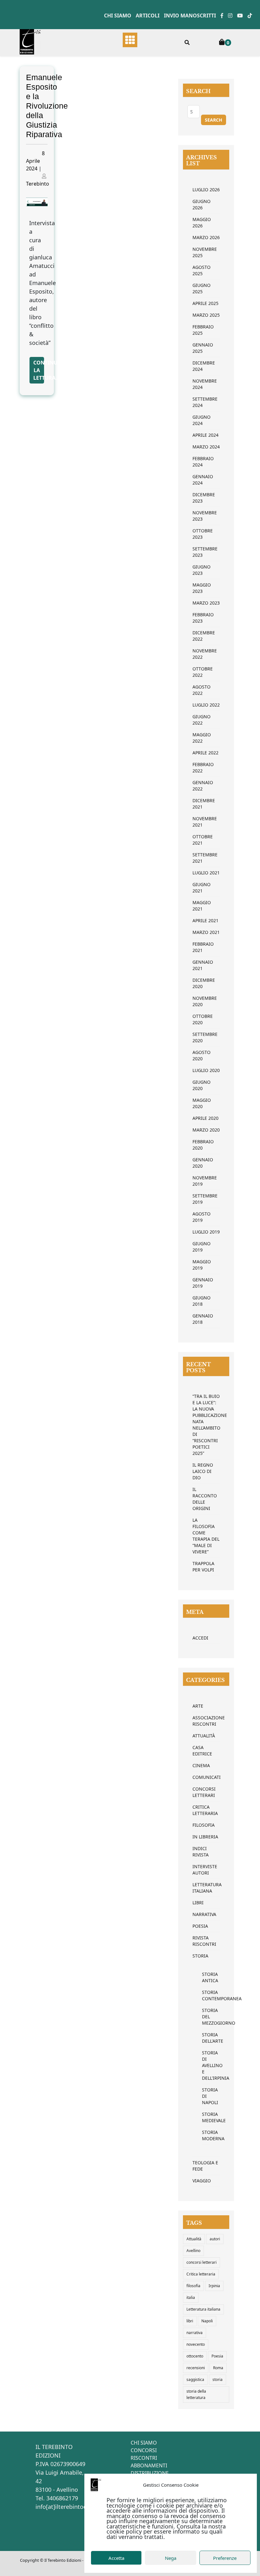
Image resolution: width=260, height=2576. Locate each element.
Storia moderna (206, 2135)
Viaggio (202, 2181)
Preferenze (225, 2558)
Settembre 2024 (205, 402)
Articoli (148, 16)
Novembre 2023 (205, 516)
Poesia (200, 1926)
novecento (196, 2344)
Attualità (204, 1736)
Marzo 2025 (206, 315)
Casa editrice (202, 1751)
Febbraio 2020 (203, 1145)
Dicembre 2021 (204, 804)
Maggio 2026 (202, 222)
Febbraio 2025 (203, 330)
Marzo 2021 (206, 932)
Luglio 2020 (206, 1070)
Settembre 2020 (205, 1037)
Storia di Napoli (206, 2096)
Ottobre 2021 (203, 840)
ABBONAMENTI (149, 2465)
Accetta (116, 2558)
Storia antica (206, 1977)
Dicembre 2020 (204, 983)
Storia (200, 1956)
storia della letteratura (196, 2394)
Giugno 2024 (201, 420)
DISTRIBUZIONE (150, 2473)
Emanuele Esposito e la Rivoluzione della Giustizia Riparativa (47, 106)
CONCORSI (144, 2450)
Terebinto (38, 184)
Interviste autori (205, 1870)
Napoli (207, 2321)
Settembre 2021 (205, 858)
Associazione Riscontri (206, 1721)
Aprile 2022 (205, 753)
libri (190, 2321)
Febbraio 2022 (203, 768)
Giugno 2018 (201, 1301)
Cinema (201, 1765)
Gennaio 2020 (203, 1163)
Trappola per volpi (203, 1567)
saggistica (195, 2379)
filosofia (193, 2286)
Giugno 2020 (201, 1085)
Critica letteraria (205, 1810)
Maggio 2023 (202, 588)
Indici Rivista (201, 1852)
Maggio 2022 (202, 738)
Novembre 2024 (205, 384)
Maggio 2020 (202, 1103)
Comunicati (206, 1777)
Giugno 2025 (201, 288)
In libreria (205, 1837)
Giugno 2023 (201, 570)
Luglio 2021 (206, 873)
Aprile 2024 (205, 435)
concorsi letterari (201, 2262)
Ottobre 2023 (203, 534)
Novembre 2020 (205, 1001)
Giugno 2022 (201, 720)
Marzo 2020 (206, 1130)
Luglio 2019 (206, 1232)
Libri (198, 1903)
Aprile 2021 (205, 920)
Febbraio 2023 (203, 618)
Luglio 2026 (206, 190)
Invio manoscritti (190, 16)
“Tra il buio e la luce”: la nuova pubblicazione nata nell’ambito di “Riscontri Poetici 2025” (206, 1425)
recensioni (196, 2368)
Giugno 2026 (201, 204)
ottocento (195, 2356)
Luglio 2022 (206, 705)
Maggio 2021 (202, 906)
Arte (198, 1706)
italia (191, 2297)
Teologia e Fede (205, 2166)
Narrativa (204, 1914)
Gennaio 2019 (203, 1283)
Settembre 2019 (205, 1199)
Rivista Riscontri (204, 1941)
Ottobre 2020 (203, 1019)
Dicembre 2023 (204, 498)
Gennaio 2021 (203, 965)
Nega (171, 2558)
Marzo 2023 (206, 603)
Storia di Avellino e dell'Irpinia (206, 2065)
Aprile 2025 (205, 303)
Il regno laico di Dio (203, 1471)
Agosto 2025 (201, 270)
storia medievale (206, 2117)
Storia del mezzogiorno (206, 2017)
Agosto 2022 (201, 690)
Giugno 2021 (201, 888)
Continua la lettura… (39, 370)
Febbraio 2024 (203, 462)
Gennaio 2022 (203, 786)
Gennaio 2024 (203, 480)
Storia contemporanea (206, 1995)
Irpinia (214, 2286)
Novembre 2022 (205, 654)
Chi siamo (118, 16)
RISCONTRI (144, 2458)
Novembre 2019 (205, 1181)
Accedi (200, 1638)
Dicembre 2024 (204, 366)
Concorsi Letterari (204, 1792)
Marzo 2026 (206, 237)
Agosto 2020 (201, 1055)
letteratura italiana (206, 1888)
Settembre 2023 (205, 552)
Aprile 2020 (205, 1118)
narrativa (195, 2333)
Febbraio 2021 (203, 947)
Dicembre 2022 (204, 636)
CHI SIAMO (144, 2443)
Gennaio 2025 (203, 348)
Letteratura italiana (203, 2309)
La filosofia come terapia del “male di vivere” (206, 1536)
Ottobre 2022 (203, 672)
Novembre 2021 (205, 822)
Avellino (193, 2251)
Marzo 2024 (206, 447)
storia (218, 2379)
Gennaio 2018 (203, 1319)
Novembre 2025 (205, 252)
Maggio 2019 (202, 1265)
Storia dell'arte (206, 2038)
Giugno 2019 (201, 1247)
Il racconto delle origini (205, 1499)
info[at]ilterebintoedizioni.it (73, 2507)
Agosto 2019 (201, 1217)
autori (215, 2239)
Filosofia (204, 1825)
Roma (218, 2368)
